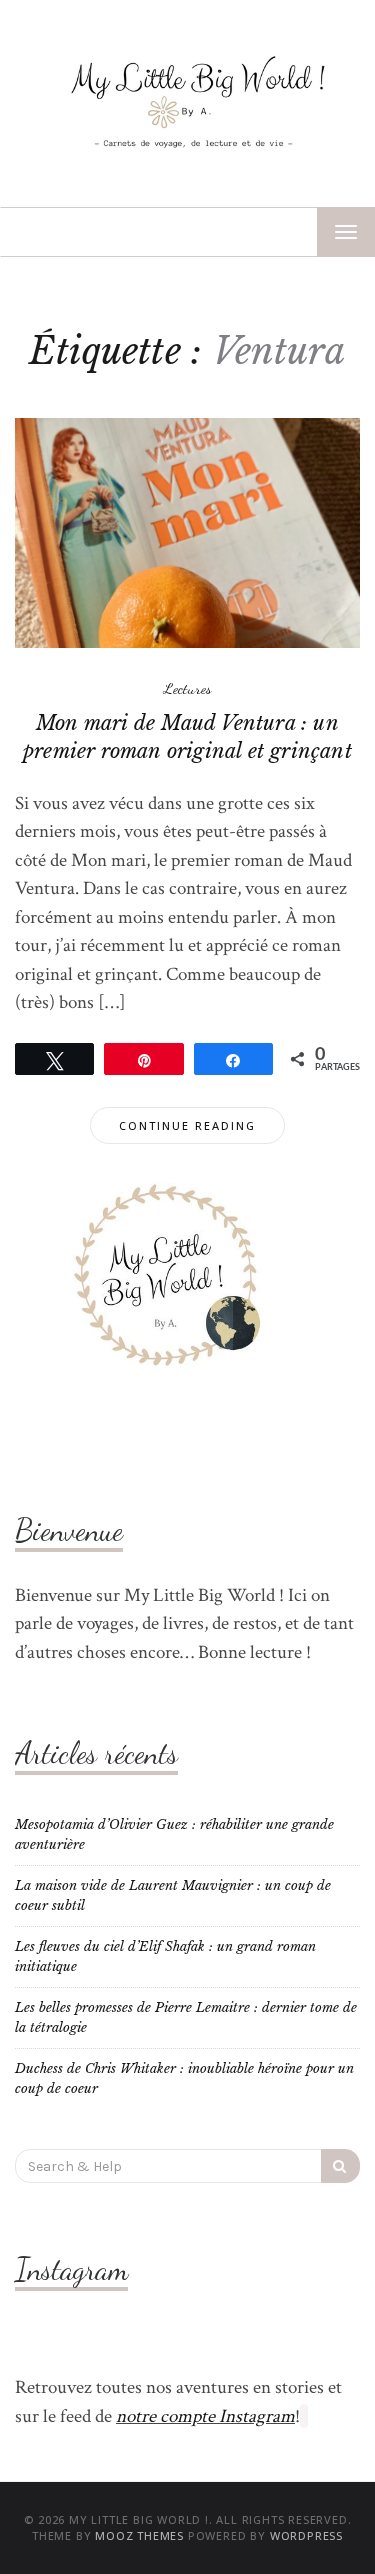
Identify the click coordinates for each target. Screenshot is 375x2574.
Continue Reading (187, 1125)
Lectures (188, 688)
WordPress (306, 2535)
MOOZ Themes (139, 2535)
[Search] (340, 2166)
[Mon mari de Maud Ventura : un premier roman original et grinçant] (187, 531)
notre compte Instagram (205, 2416)
